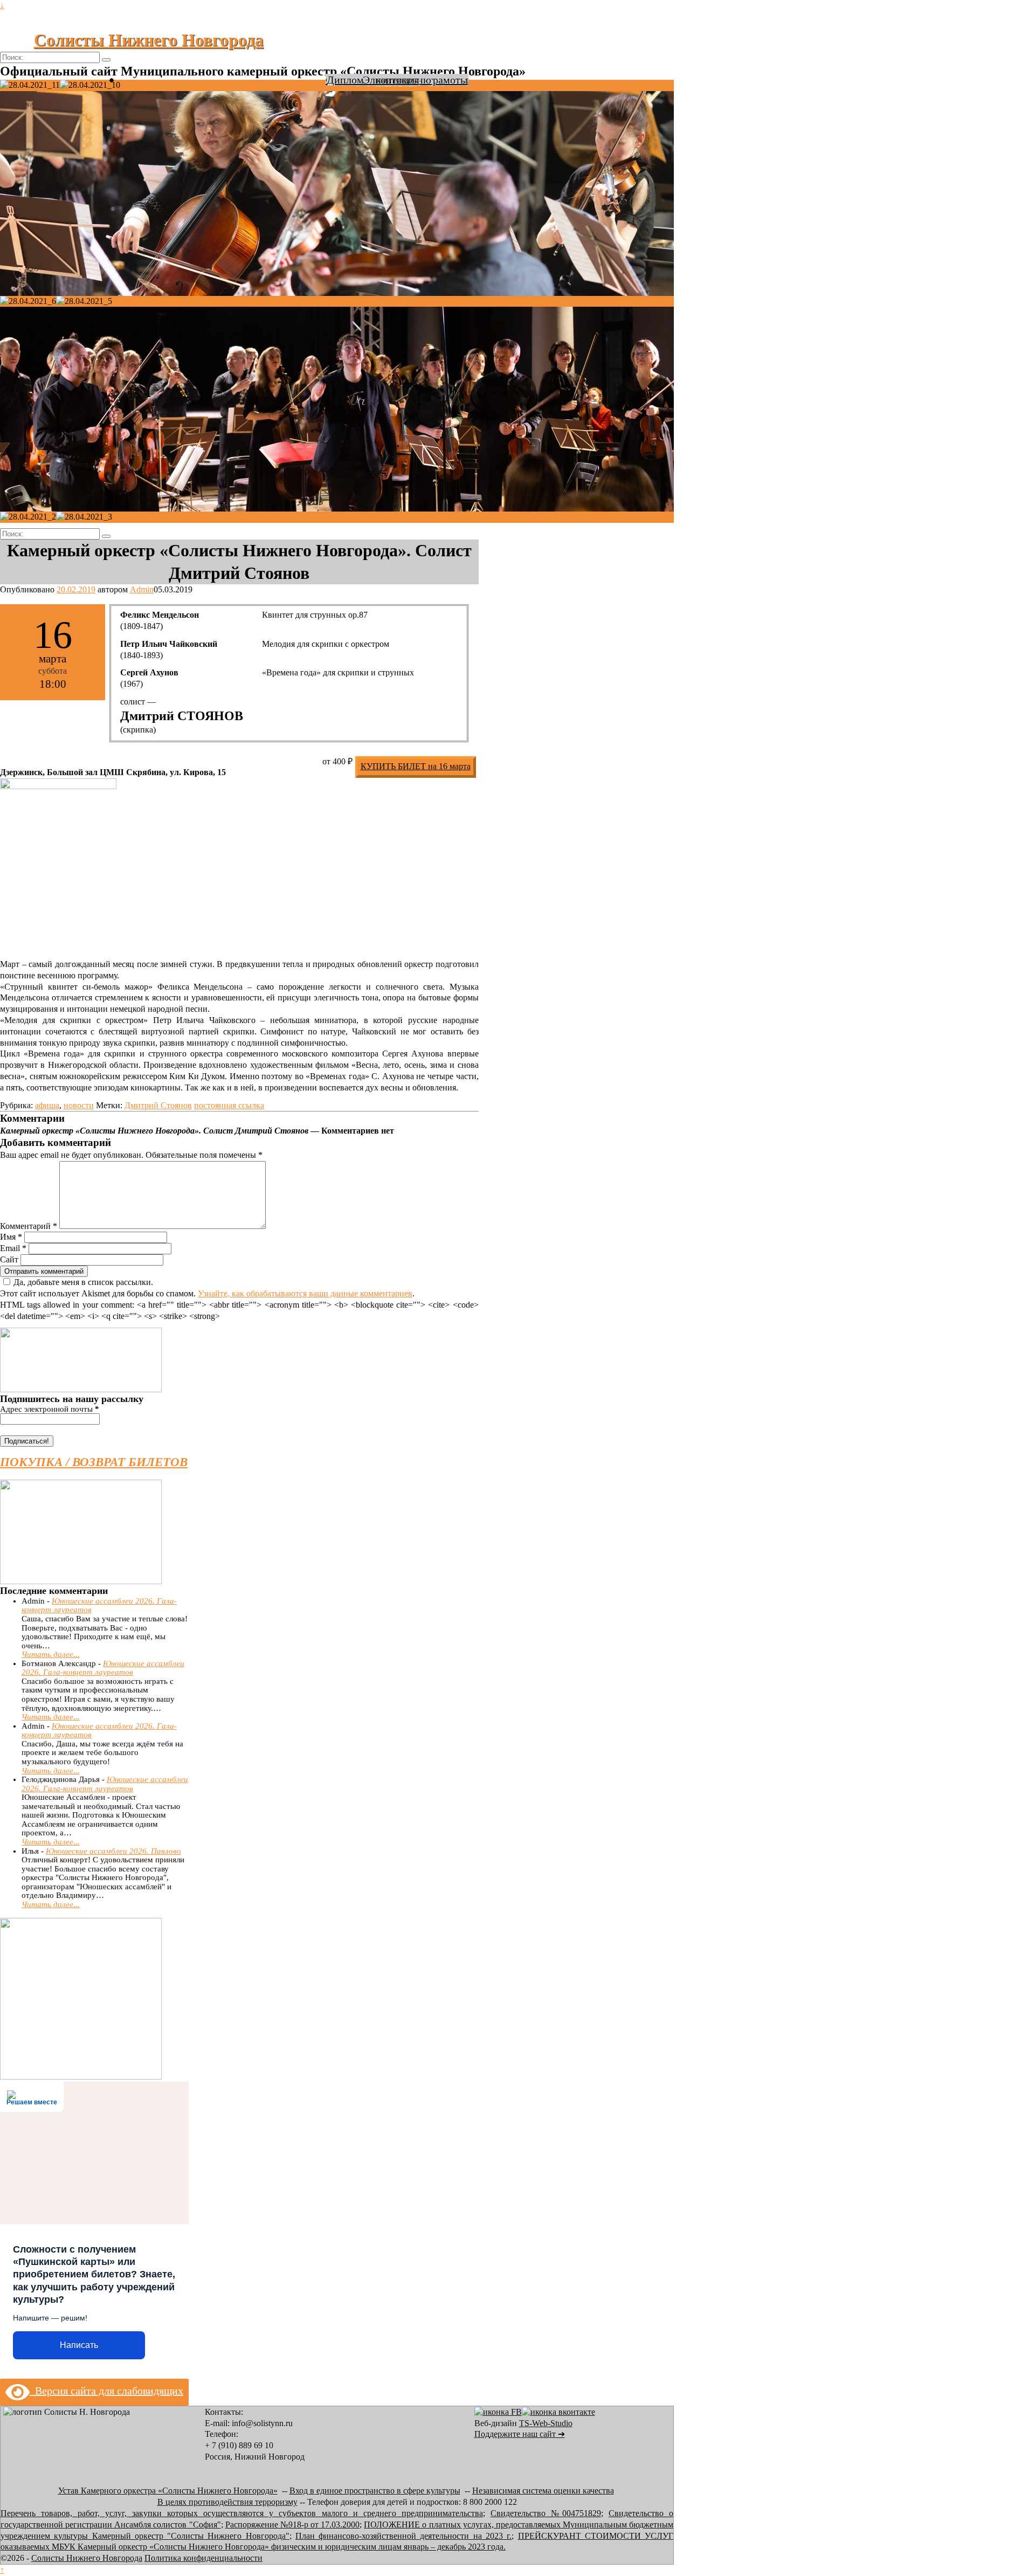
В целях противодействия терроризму (227, 2502)
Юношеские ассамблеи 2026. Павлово (113, 1851)
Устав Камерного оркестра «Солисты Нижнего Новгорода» (168, 2491)
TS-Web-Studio (546, 2423)
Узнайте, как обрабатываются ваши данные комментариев (305, 1293)
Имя (11, 1237)
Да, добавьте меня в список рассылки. (83, 1282)
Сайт (9, 1259)
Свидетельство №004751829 (546, 2513)
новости (79, 1105)
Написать (79, 2345)
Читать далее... (51, 1654)
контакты (397, 80)
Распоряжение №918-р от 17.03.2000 (293, 2525)
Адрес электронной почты (50, 1409)
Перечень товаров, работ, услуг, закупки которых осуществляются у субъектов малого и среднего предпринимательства (242, 2513)
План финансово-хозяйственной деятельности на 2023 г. (403, 2536)
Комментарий (29, 1226)
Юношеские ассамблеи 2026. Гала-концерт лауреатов (103, 1668)
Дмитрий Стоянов (158, 1105)
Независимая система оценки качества (543, 2491)
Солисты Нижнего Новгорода (149, 40)
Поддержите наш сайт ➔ (520, 2434)
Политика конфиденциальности (203, 2558)
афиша (47, 1105)
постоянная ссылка (229, 1105)
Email (13, 1248)
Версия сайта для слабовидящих (106, 2391)
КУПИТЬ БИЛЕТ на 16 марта (416, 766)
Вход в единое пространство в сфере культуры (375, 2491)
